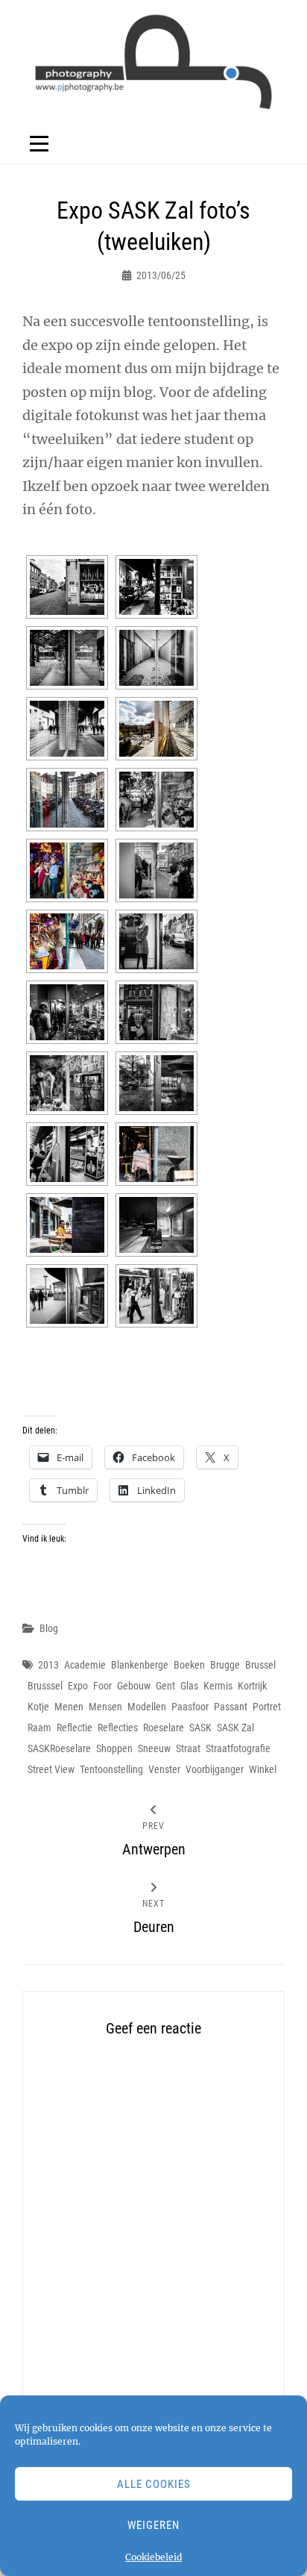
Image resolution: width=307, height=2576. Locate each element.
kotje (38, 1707)
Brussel (260, 1665)
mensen (105, 1707)
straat (188, 1748)
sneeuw (154, 1748)
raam (39, 1728)
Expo (78, 1686)
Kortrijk (252, 1686)
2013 (48, 1665)
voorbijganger (215, 1769)
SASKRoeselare (59, 1748)
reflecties (118, 1728)
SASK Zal (235, 1728)
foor (102, 1686)
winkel (263, 1769)
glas (189, 1686)
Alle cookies (154, 2484)
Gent (165, 1686)
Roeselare (164, 1728)
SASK (200, 1728)
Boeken (189, 1665)
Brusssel (45, 1686)
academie (85, 1665)
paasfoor (190, 1707)
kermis (218, 1686)
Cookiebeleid (153, 2557)
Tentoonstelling (111, 1769)
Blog (49, 1628)
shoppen (114, 1748)
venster (164, 1769)
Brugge (225, 1665)
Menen (69, 1707)
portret (267, 1707)
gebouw (134, 1686)
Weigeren (153, 2525)
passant (231, 1707)
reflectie (75, 1728)
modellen (147, 1707)
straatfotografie (238, 1748)
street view (51, 1769)
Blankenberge (140, 1665)
